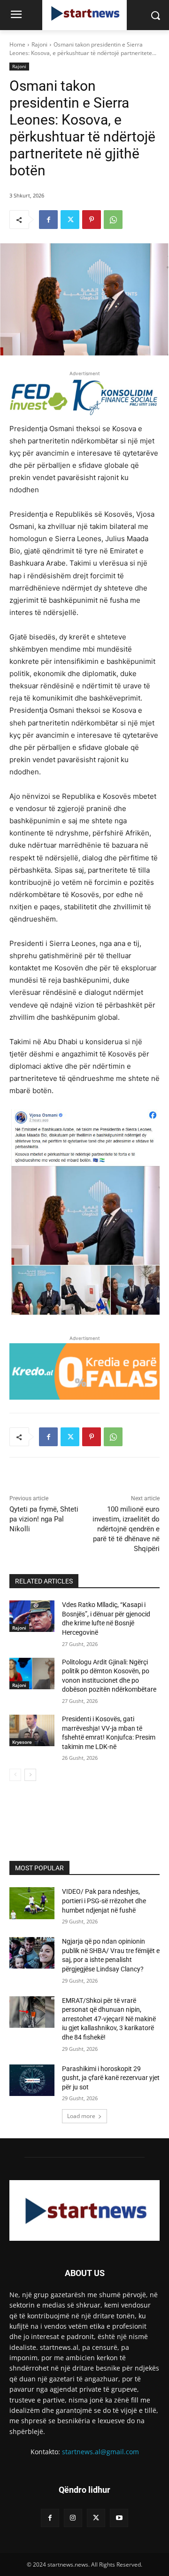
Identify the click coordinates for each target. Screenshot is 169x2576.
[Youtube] (119, 2518)
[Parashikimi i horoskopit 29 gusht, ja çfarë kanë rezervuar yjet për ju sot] (32, 2080)
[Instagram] (73, 2518)
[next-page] (30, 1775)
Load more (81, 2116)
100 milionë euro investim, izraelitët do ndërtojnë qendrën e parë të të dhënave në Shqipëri (126, 1529)
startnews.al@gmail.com (100, 2452)
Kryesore (22, 1742)
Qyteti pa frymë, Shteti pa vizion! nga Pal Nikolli (44, 1519)
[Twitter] (70, 220)
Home (17, 44)
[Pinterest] (92, 220)
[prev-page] (15, 1775)
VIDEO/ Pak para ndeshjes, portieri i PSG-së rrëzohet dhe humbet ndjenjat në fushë (104, 1901)
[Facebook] (48, 220)
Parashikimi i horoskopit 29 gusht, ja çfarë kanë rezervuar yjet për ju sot (111, 2078)
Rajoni (39, 44)
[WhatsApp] (113, 220)
